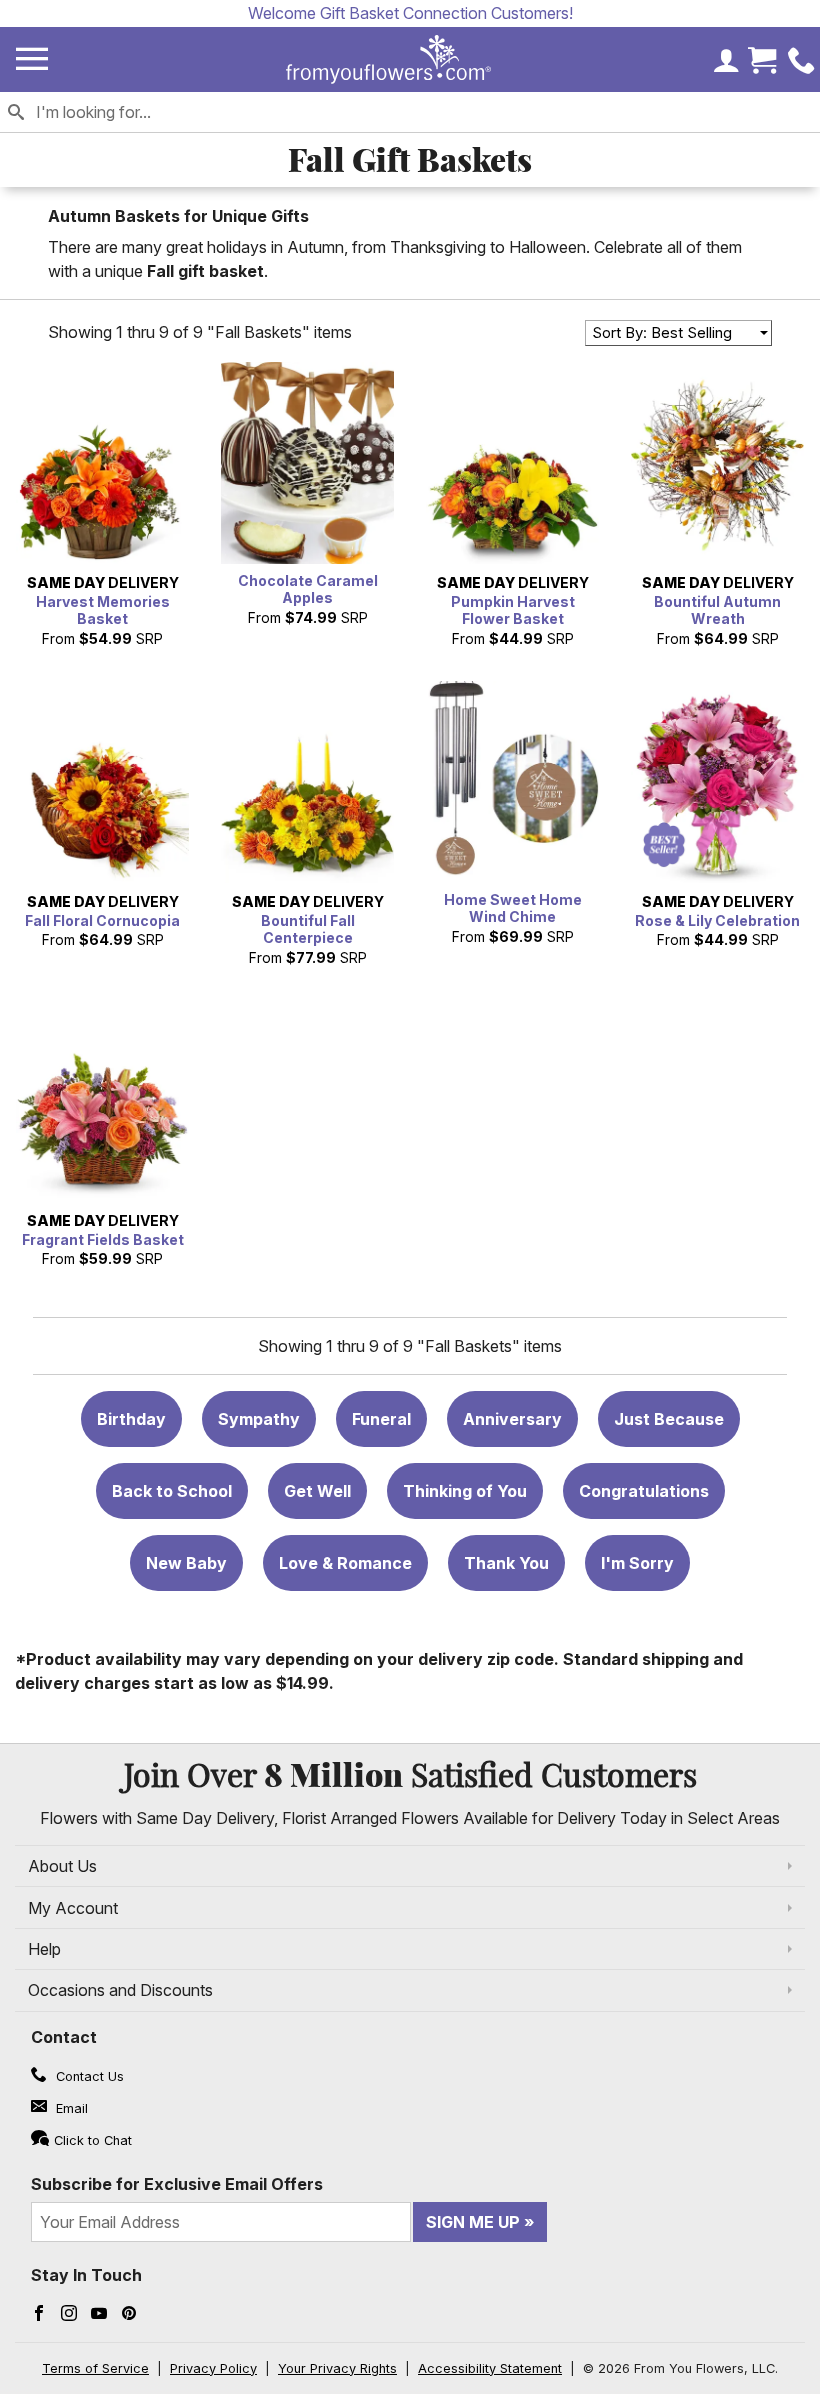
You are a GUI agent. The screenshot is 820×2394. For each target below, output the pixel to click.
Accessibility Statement (490, 2368)
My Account (73, 1908)
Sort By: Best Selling (662, 332)
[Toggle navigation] (32, 59)
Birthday (131, 1419)
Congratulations (644, 1491)
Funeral (381, 1419)
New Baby (186, 1563)
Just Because (669, 1419)
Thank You (506, 1563)
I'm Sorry (637, 1563)
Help (44, 1949)
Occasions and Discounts (120, 1990)
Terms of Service (95, 2368)
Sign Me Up (473, 2222)
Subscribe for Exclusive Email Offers (177, 2184)
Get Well (317, 1491)
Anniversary (512, 1419)
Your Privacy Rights (337, 2368)
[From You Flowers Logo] (388, 59)
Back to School (172, 1491)
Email (70, 2108)
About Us (62, 1866)
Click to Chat (93, 2140)
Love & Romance (345, 1563)
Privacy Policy (213, 2368)
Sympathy (259, 1419)
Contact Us (88, 2076)
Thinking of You (465, 1491)
